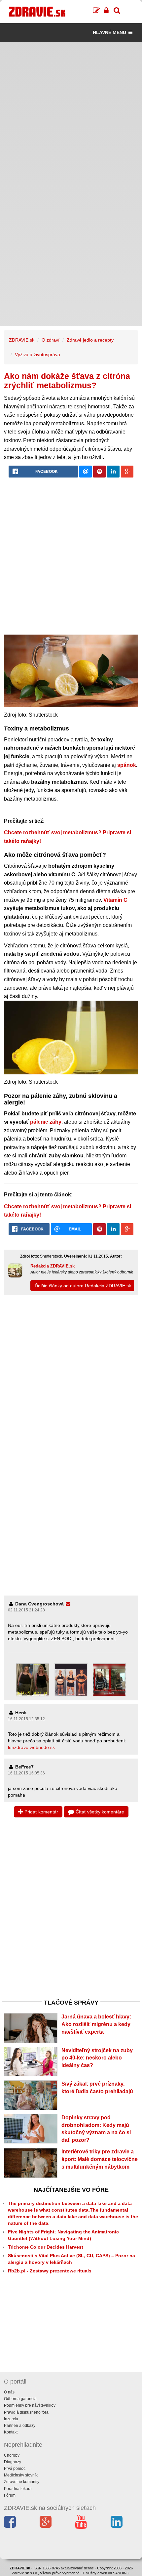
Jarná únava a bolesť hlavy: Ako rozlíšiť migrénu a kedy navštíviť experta (96, 2024)
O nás (9, 2392)
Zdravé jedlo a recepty (90, 340)
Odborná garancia (20, 2399)
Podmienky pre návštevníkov (30, 2405)
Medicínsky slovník (21, 2475)
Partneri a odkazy (20, 2426)
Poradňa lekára (18, 2489)
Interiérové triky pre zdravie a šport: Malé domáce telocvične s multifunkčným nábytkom (100, 2159)
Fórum (10, 2495)
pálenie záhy (46, 1122)
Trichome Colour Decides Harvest (46, 2247)
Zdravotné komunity (22, 2482)
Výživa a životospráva (37, 354)
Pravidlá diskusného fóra (26, 2412)
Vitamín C (115, 900)
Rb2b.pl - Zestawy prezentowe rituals (50, 2271)
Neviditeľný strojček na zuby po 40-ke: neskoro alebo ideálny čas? (97, 2058)
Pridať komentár (41, 1812)
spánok (127, 765)
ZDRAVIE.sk (22, 340)
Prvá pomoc (15, 2469)
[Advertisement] (71, 113)
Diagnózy (13, 2462)
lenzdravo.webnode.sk (31, 1747)
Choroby (12, 2455)
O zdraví (51, 340)
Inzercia (11, 2419)
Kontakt (11, 2432)
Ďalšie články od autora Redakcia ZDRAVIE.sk (83, 1286)
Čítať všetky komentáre (99, 1812)
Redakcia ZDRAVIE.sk (53, 1266)
